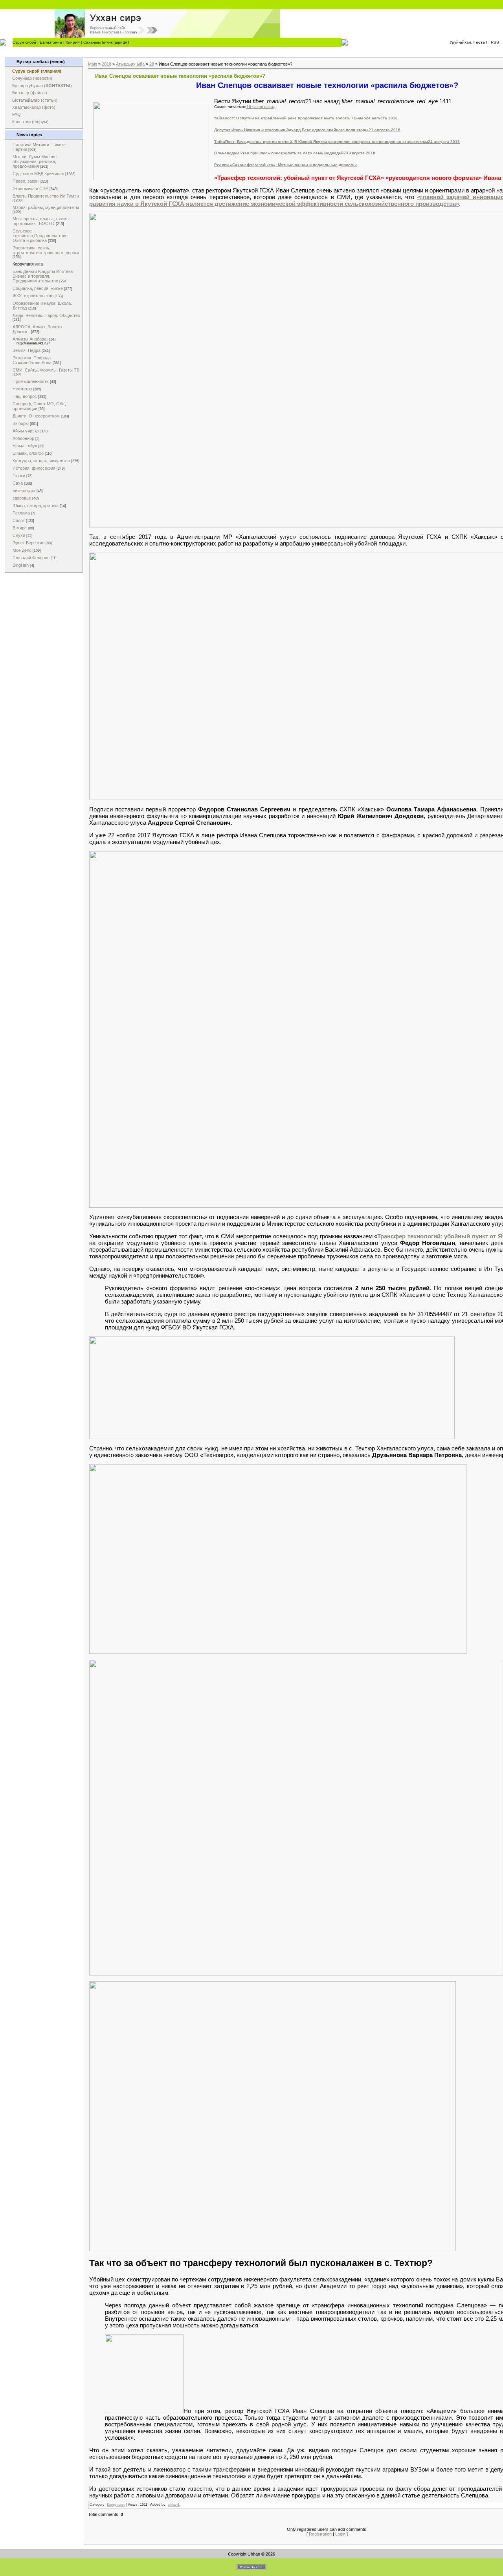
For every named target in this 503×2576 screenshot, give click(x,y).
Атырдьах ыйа (130, 64)
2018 (106, 64)
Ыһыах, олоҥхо (28, 453)
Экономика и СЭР (30, 189)
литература (24, 491)
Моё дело (22, 550)
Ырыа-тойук (25, 446)
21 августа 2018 (385, 130)
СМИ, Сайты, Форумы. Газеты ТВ (46, 370)
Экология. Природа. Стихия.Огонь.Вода (32, 360)
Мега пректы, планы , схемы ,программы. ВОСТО (41, 221)
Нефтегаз (22, 389)
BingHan (21, 565)
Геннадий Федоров (31, 558)
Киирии (73, 42)
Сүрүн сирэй (24, 42)
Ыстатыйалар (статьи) (35, 100)
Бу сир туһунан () (42, 86)
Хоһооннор (23, 438)
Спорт (19, 520)
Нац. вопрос (25, 396)
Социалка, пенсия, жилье (38, 288)
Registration (320, 2534)
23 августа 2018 (359, 153)
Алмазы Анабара (29, 339)
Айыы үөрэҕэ (26, 431)
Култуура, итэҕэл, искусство (41, 461)
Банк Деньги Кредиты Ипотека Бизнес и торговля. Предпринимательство (43, 276)
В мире (20, 528)
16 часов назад (261, 107)
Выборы (21, 423)
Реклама (21, 513)
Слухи (19, 535)
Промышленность (31, 381)
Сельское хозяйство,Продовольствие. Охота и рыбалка (41, 236)
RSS (495, 42)
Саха (18, 483)
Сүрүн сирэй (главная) (37, 71)
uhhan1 (174, 2505)
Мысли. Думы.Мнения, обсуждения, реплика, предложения (35, 161)
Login (340, 2534)
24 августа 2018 (382, 118)
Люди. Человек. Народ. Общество (46, 315)
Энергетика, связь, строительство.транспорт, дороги (46, 250)
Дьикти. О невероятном (36, 416)
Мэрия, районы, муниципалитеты (46, 207)
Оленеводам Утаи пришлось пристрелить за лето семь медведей (279, 153)
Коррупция (23, 264)
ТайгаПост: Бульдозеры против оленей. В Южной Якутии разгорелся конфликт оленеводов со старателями (321, 142)
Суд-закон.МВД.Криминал (38, 174)
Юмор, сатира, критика (36, 505)
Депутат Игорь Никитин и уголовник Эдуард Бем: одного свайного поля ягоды (291, 130)
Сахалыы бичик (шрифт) (106, 42)
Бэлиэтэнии (51, 42)
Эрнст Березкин (28, 543)
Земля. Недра (27, 350)
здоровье (22, 498)
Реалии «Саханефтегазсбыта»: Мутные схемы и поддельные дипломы (285, 165)
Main (93, 64)
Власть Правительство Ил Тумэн (46, 196)
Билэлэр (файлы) (30, 93)
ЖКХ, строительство (33, 296)
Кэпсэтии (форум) (30, 122)
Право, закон (26, 181)
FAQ (17, 114)
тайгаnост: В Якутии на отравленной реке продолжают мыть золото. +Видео (290, 118)
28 (152, 64)
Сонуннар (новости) (32, 78)
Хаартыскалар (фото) (34, 107)
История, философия (34, 468)
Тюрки (19, 476)
